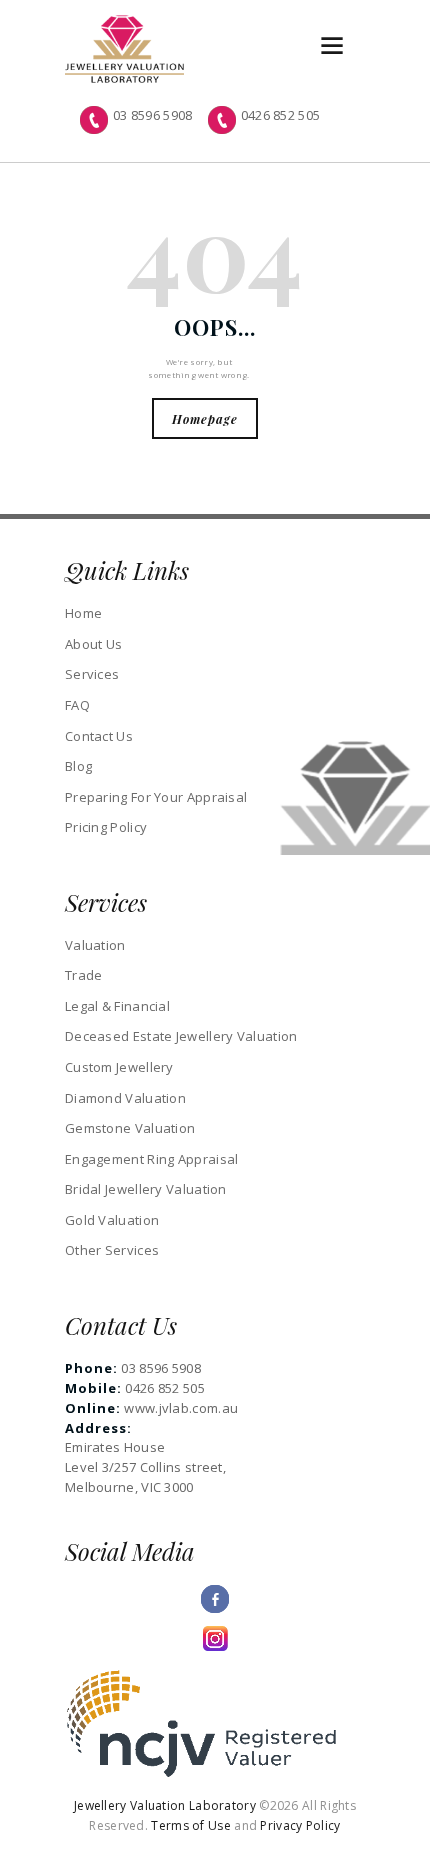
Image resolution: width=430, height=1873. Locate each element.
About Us (93, 644)
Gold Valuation (112, 1220)
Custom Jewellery (119, 1067)
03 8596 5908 (153, 115)
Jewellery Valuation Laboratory (166, 1805)
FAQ (77, 705)
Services (92, 674)
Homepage (205, 419)
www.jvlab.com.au (181, 1408)
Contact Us (99, 736)
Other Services (112, 1250)
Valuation (95, 945)
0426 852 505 (281, 115)
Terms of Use (191, 1825)
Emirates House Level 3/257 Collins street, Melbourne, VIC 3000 (145, 1467)
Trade (84, 975)
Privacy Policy (300, 1825)
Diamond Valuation (125, 1098)
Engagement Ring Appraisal (152, 1159)
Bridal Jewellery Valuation (146, 1189)
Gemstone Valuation (130, 1128)
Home (83, 613)
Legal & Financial (117, 1006)
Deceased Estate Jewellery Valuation (181, 1036)
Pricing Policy (106, 827)
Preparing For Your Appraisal (156, 797)
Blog (78, 766)
